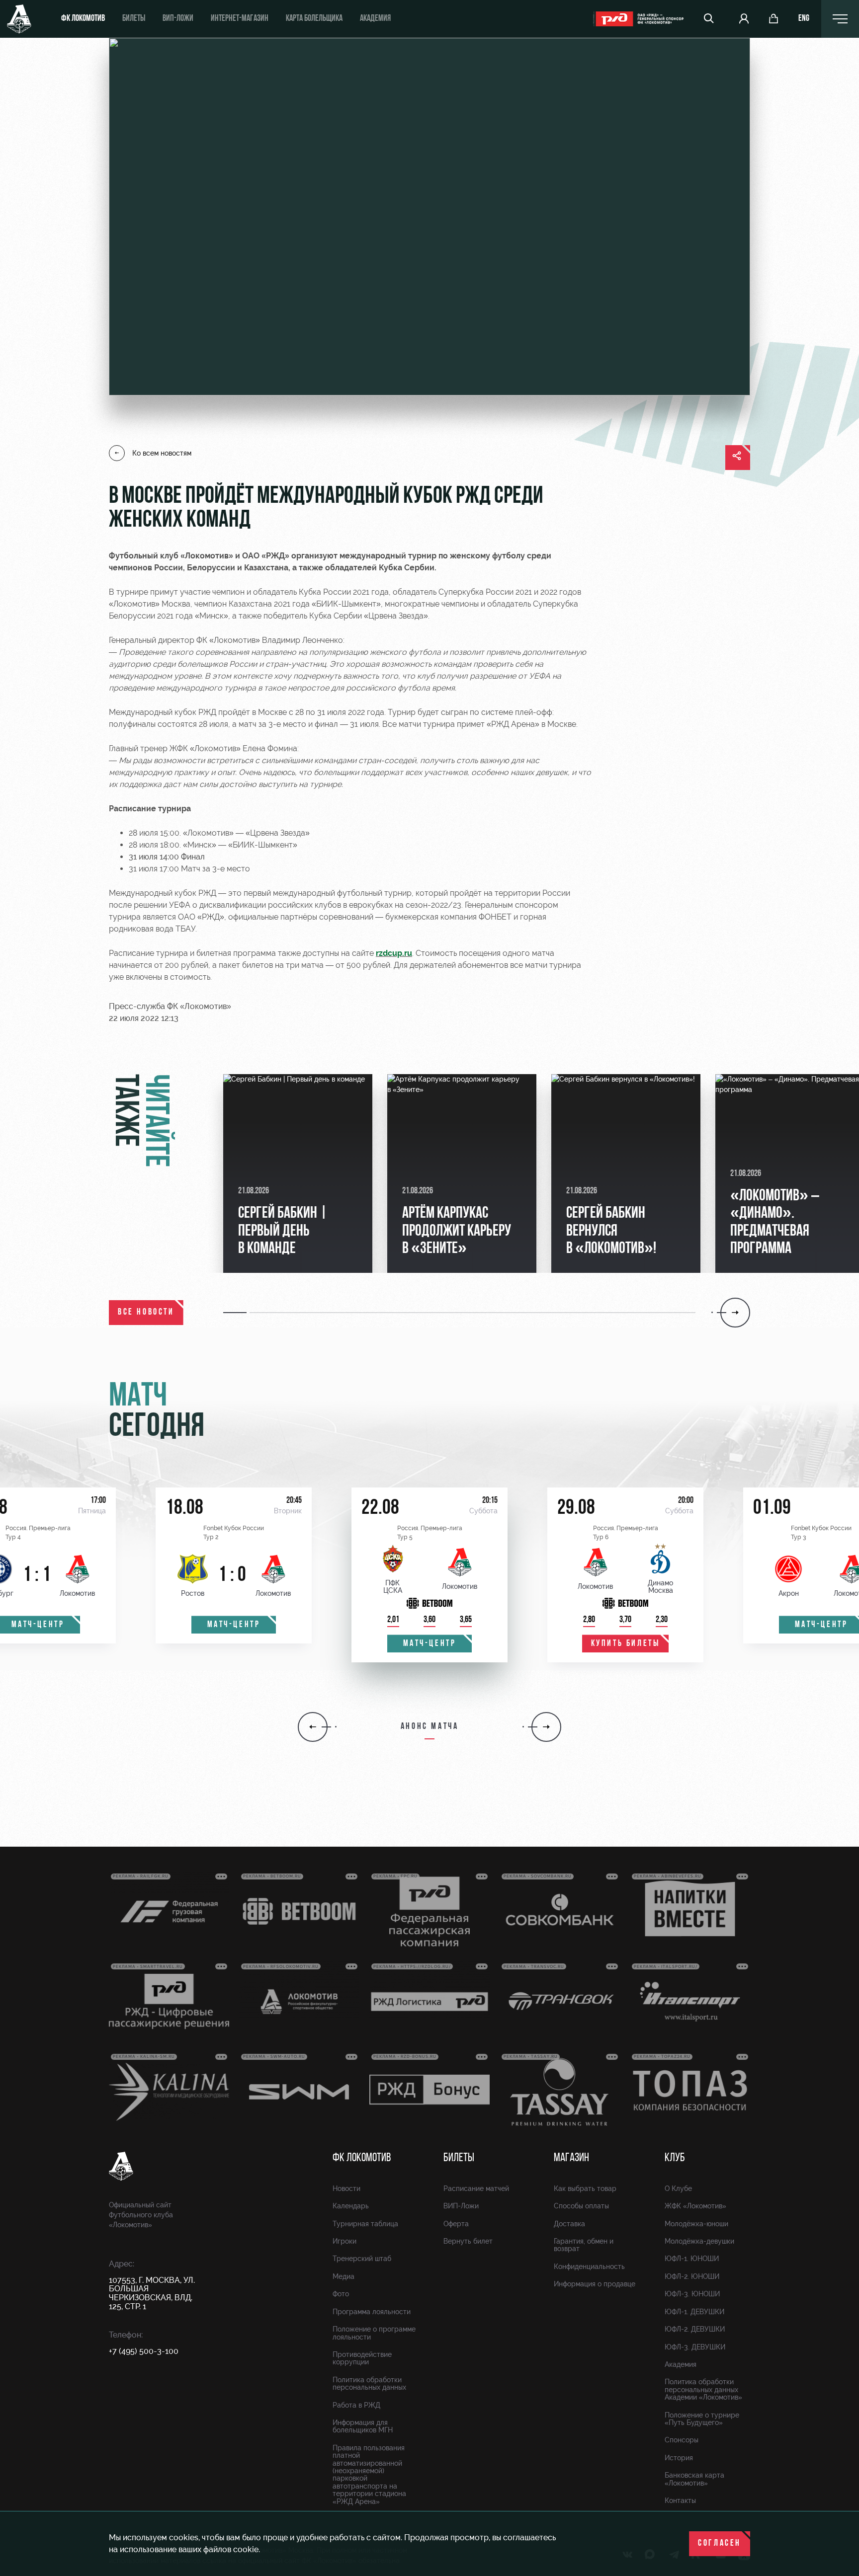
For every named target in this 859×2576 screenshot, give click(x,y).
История (679, 2458)
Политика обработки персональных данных (369, 2383)
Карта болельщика (314, 19)
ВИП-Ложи (461, 2206)
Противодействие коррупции (362, 2358)
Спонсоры (682, 2440)
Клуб (675, 2158)
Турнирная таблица (365, 2224)
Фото (341, 2294)
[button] (236, 1313)
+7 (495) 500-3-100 (144, 2351)
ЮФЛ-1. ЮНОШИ (692, 2259)
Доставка (569, 2224)
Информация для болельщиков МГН (363, 2426)
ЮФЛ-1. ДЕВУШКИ (694, 2312)
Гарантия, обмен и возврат (584, 2245)
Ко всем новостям (162, 453)
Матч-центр (234, 1625)
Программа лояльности (372, 2312)
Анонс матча (430, 1727)
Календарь (351, 2206)
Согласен (720, 2544)
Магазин (571, 2158)
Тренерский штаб (362, 2259)
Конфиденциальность (589, 2266)
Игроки (344, 2241)
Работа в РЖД (356, 2405)
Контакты (680, 2500)
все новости (146, 1313)
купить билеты (626, 1644)
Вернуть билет (468, 2241)
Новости (346, 2188)
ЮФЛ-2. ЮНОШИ (692, 2276)
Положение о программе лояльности (374, 2333)
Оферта (456, 2224)
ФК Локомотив (83, 19)
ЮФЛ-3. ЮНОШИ (692, 2294)
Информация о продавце (595, 2284)
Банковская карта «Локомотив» (694, 2479)
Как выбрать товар (585, 2188)
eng (804, 19)
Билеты (134, 19)
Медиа (344, 2276)
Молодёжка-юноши (696, 2224)
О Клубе (678, 2188)
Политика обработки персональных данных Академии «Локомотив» (703, 2389)
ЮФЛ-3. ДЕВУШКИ (695, 2347)
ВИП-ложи (178, 19)
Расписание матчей (476, 2188)
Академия (375, 19)
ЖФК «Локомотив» (695, 2206)
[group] (298, 1173)
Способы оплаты (581, 2206)
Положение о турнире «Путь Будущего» (702, 2419)
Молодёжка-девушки (699, 2241)
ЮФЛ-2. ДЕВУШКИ (695, 2329)
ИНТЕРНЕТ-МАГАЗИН (240, 19)
